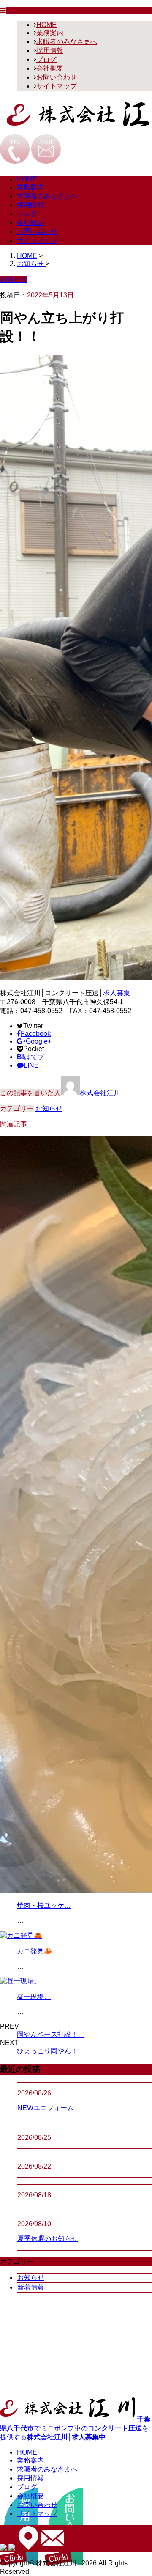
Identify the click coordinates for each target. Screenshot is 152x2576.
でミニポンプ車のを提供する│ (75, 2428)
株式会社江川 (100, 1093)
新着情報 (31, 2287)
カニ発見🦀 (35, 1951)
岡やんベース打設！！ (51, 2034)
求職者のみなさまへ (67, 42)
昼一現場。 (34, 1997)
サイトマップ (57, 86)
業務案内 (50, 33)
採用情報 (50, 51)
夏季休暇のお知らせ (48, 2239)
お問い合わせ (57, 77)
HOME (46, 25)
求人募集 (117, 993)
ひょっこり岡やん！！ (51, 2051)
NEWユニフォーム (46, 2108)
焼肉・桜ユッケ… (44, 1905)
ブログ (46, 59)
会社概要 (50, 68)
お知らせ (49, 1108)
